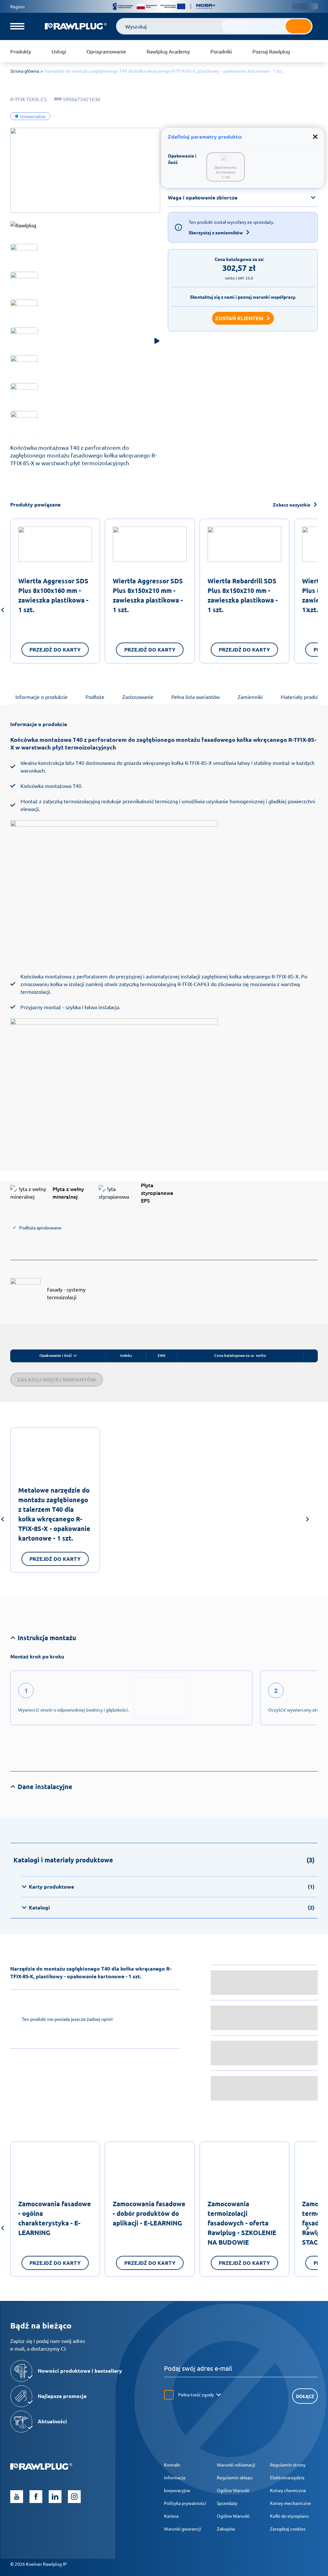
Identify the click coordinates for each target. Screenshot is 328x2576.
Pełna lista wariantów (196, 697)
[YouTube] (17, 2497)
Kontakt (172, 2465)
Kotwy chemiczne (288, 2490)
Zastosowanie (138, 697)
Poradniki (221, 51)
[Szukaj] (299, 26)
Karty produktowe (172, 1887)
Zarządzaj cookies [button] (288, 2529)
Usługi (59, 51)
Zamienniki (250, 697)
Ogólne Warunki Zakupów (233, 2522)
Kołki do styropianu (289, 2516)
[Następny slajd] (307, 611)
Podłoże (95, 697)
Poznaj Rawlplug (271, 51)
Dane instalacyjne (45, 1786)
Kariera (171, 2516)
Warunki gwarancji (183, 2529)
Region (17, 6)
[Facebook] (36, 2497)
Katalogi (172, 1907)
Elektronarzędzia (287, 2477)
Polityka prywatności (185, 2503)
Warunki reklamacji (236, 2465)
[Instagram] (74, 2497)
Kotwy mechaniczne (291, 2503)
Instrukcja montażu (47, 1638)
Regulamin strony (288, 2465)
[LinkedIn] (55, 2497)
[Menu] (17, 26)
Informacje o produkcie (41, 697)
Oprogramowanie (106, 51)
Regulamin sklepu (235, 2477)
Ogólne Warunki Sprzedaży (233, 2497)
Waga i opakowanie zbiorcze (203, 197)
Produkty (21, 51)
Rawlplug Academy (168, 51)
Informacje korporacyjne (177, 2484)
